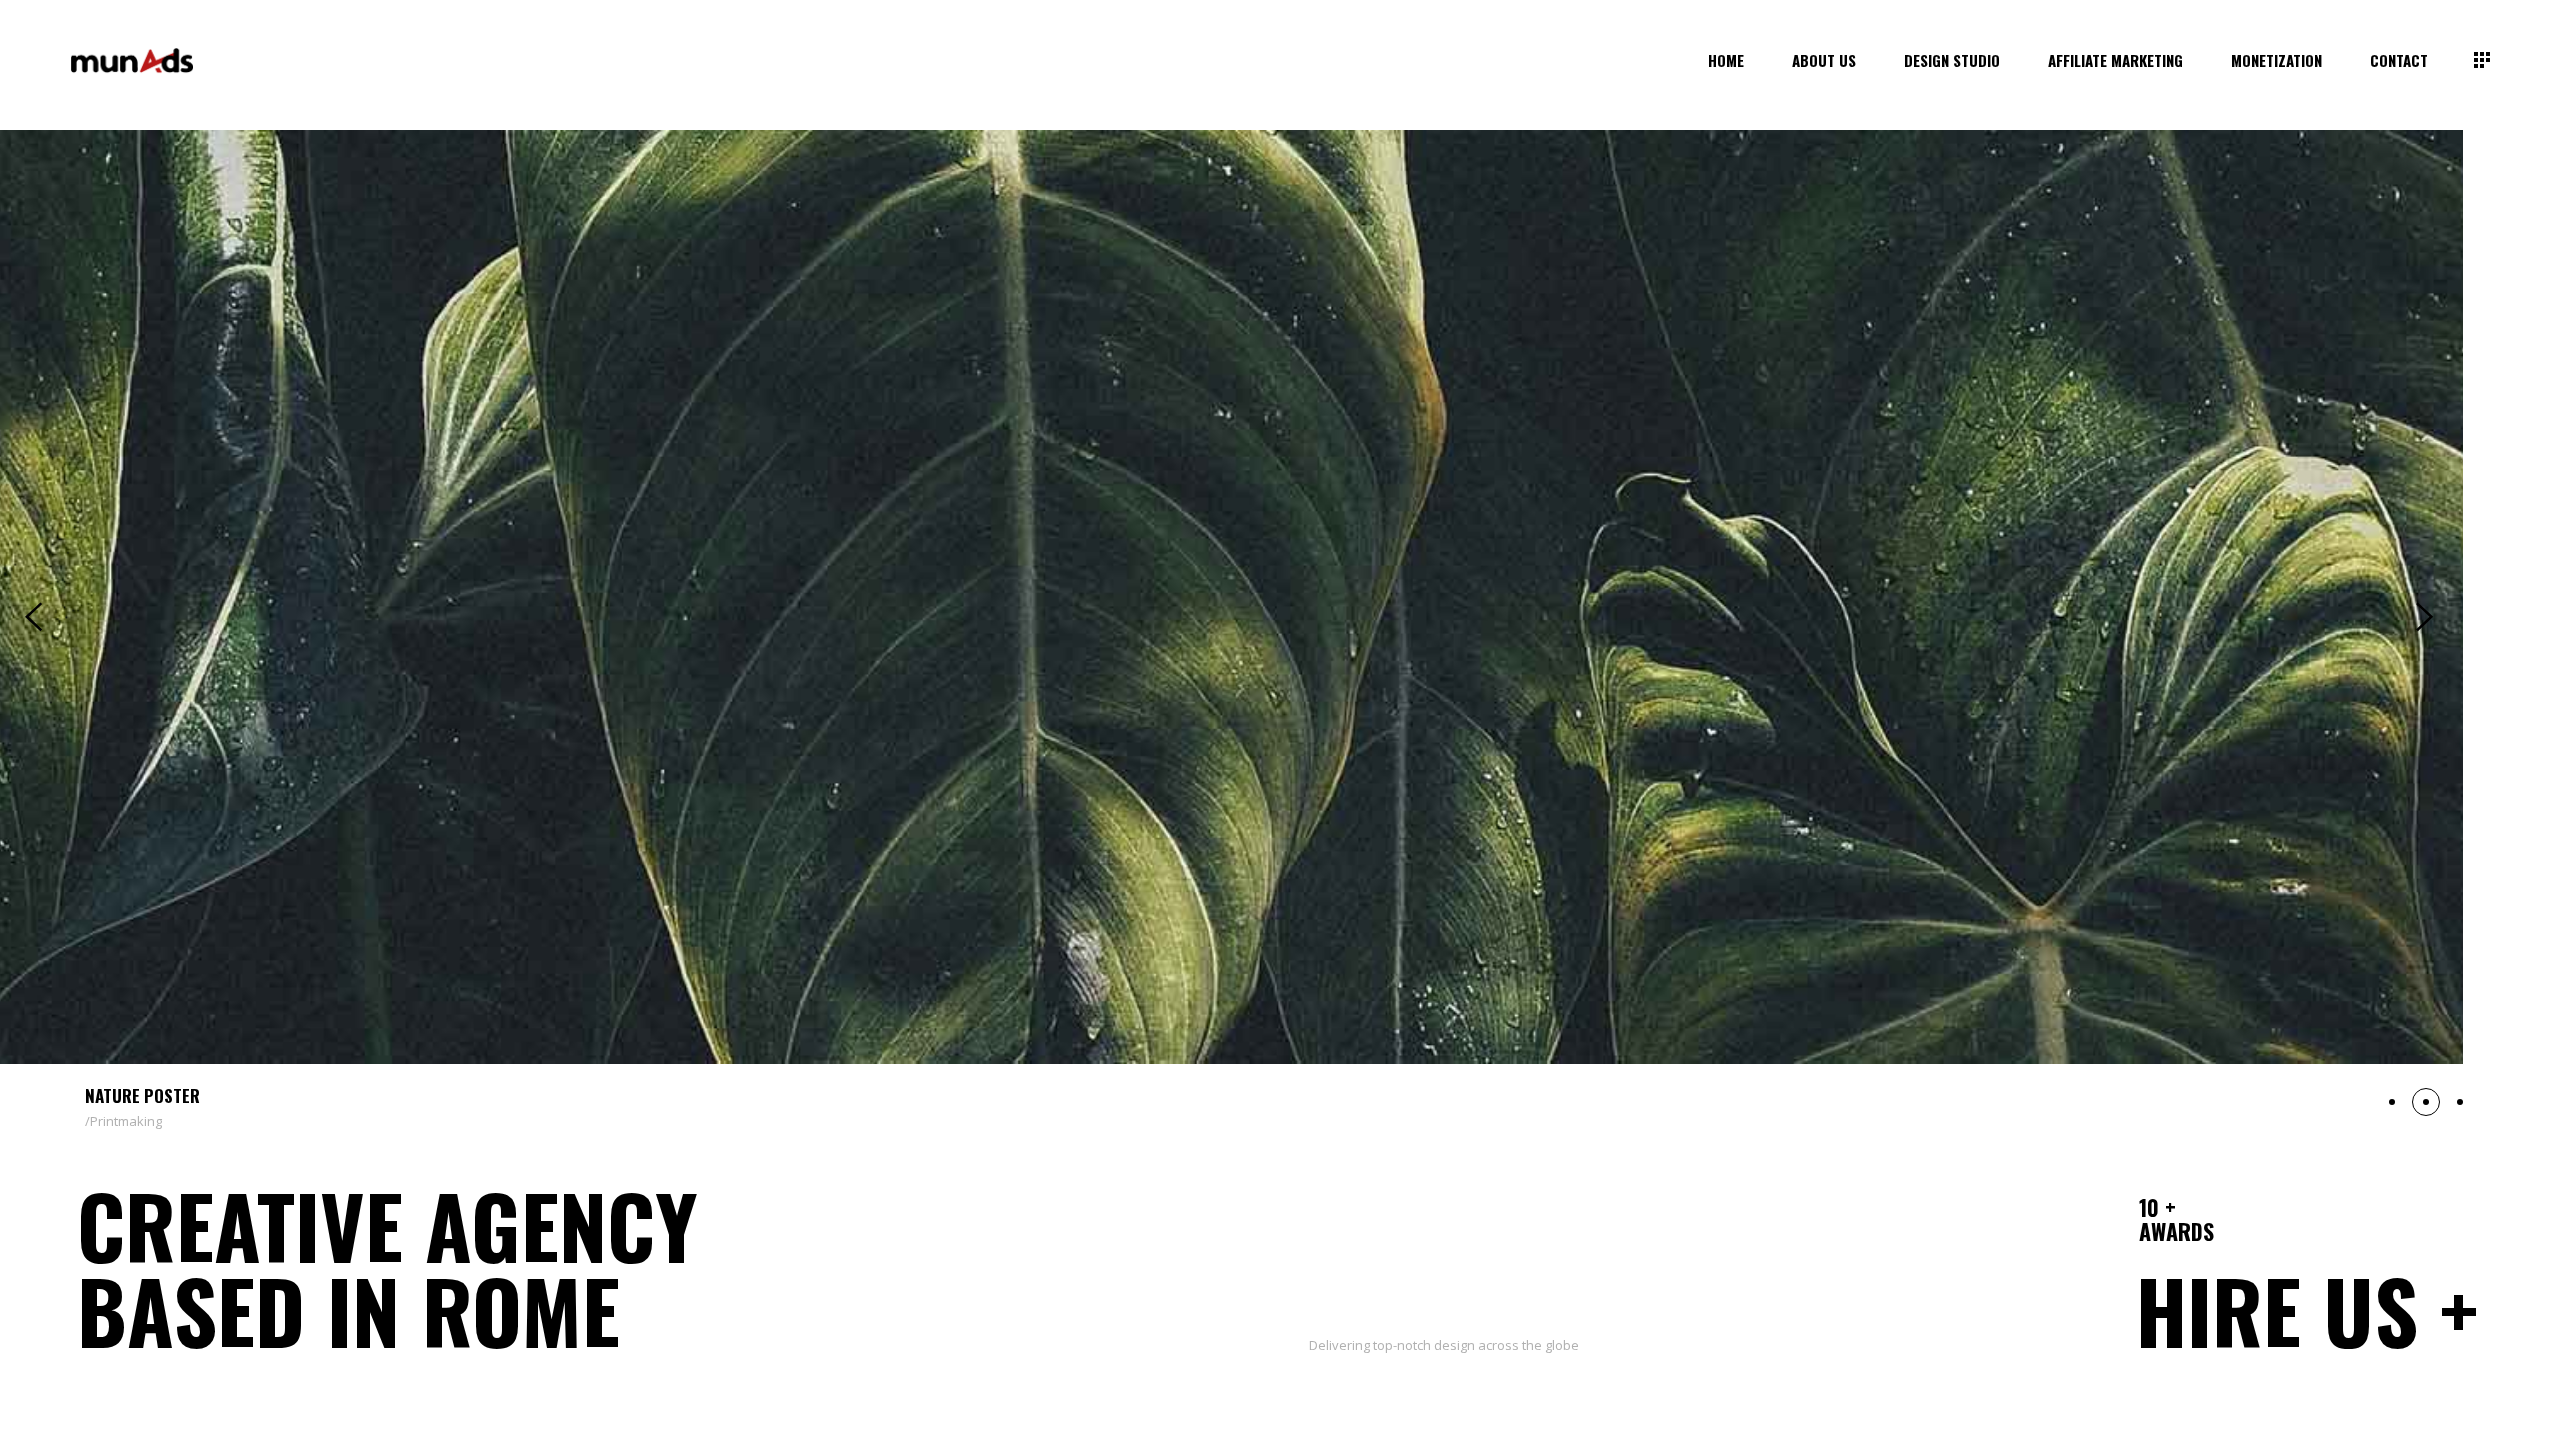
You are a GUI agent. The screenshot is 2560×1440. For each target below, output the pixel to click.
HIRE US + (2307, 1310)
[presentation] (33, 617)
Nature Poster (142, 1095)
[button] (2392, 1102)
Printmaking (126, 1121)
